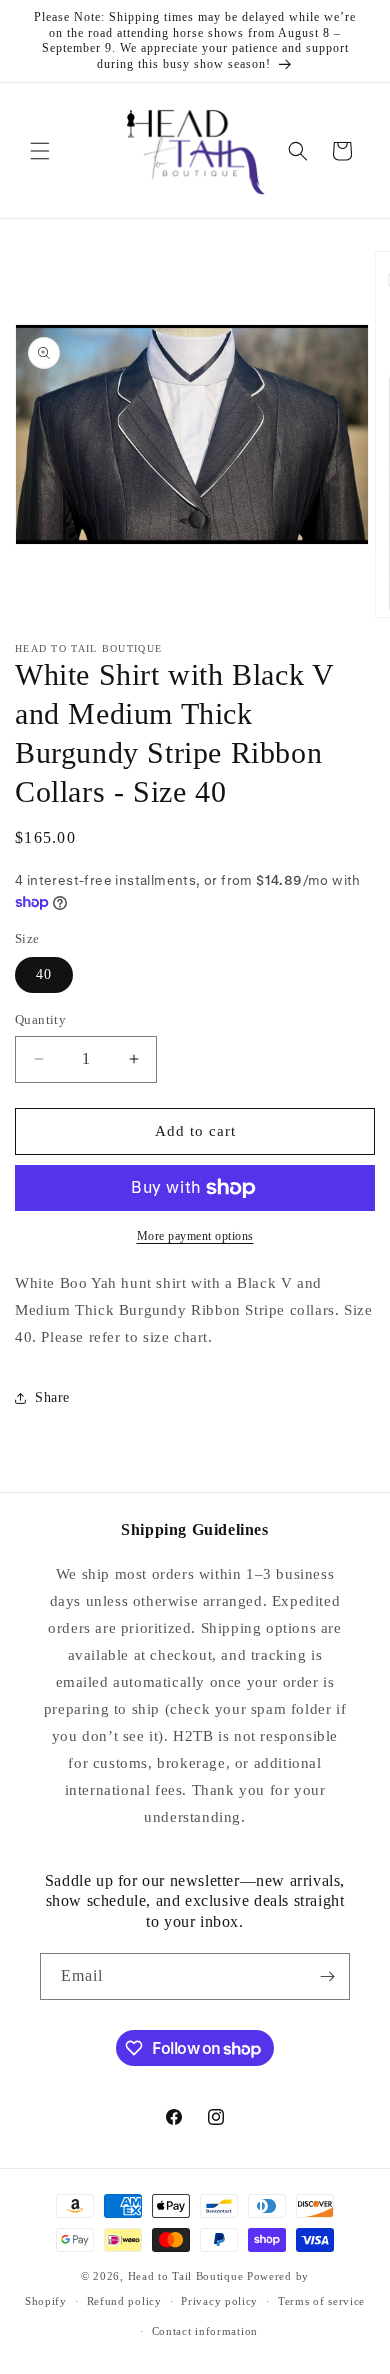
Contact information (205, 2331)
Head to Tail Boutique (186, 2276)
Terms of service (321, 2301)
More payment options (195, 1236)
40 (44, 974)
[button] (40, 151)
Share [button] (52, 1397)
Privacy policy (219, 2301)
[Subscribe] (327, 1976)
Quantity (40, 1019)
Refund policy (124, 2301)
